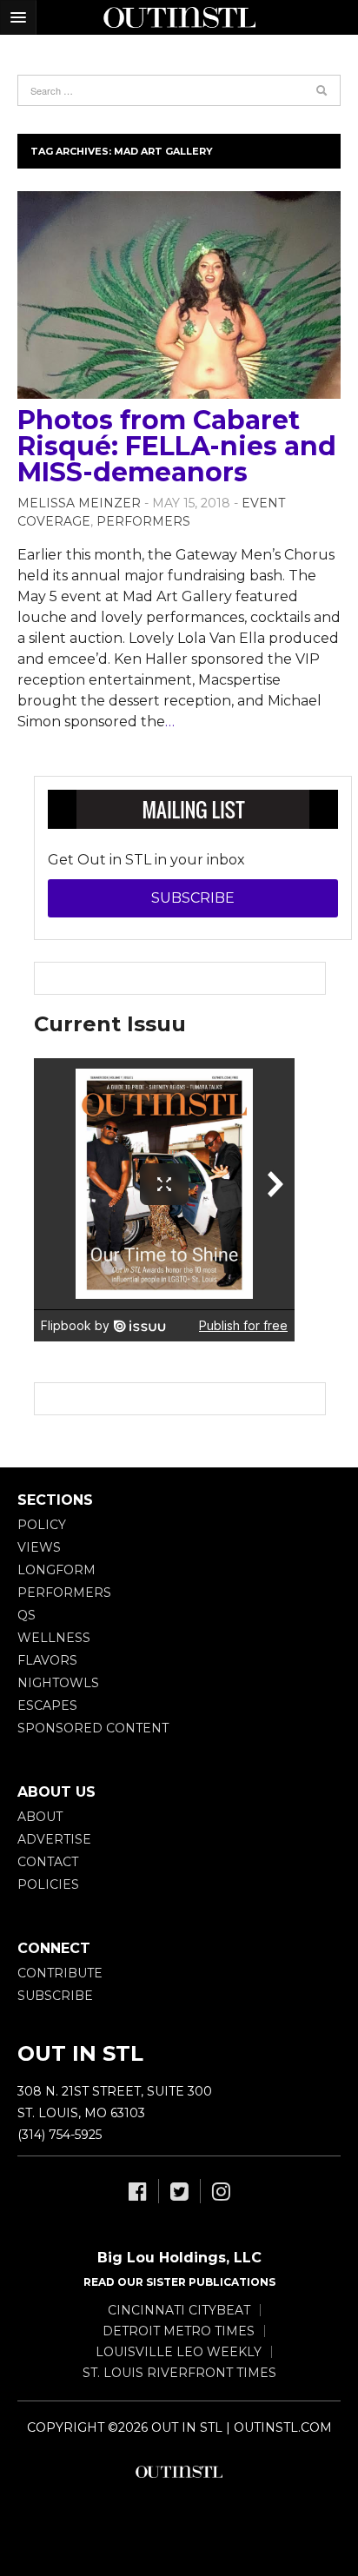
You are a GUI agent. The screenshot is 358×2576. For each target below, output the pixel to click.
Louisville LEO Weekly (179, 2352)
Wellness (54, 1638)
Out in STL (179, 2472)
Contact (48, 1862)
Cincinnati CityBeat (179, 2310)
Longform (56, 1570)
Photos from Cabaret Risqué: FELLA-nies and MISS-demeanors (177, 446)
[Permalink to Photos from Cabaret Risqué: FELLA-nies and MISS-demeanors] (179, 295)
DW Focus (179, 17)
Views (39, 1547)
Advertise (54, 1839)
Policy (42, 1525)
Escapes (47, 1705)
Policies (48, 1884)
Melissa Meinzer (79, 503)
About (40, 1817)
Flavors (47, 1660)
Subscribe (193, 898)
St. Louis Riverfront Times (179, 2373)
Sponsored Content (93, 1728)
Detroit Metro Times (179, 2331)
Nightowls (58, 1683)
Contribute (60, 1973)
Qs (27, 1615)
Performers (143, 521)
